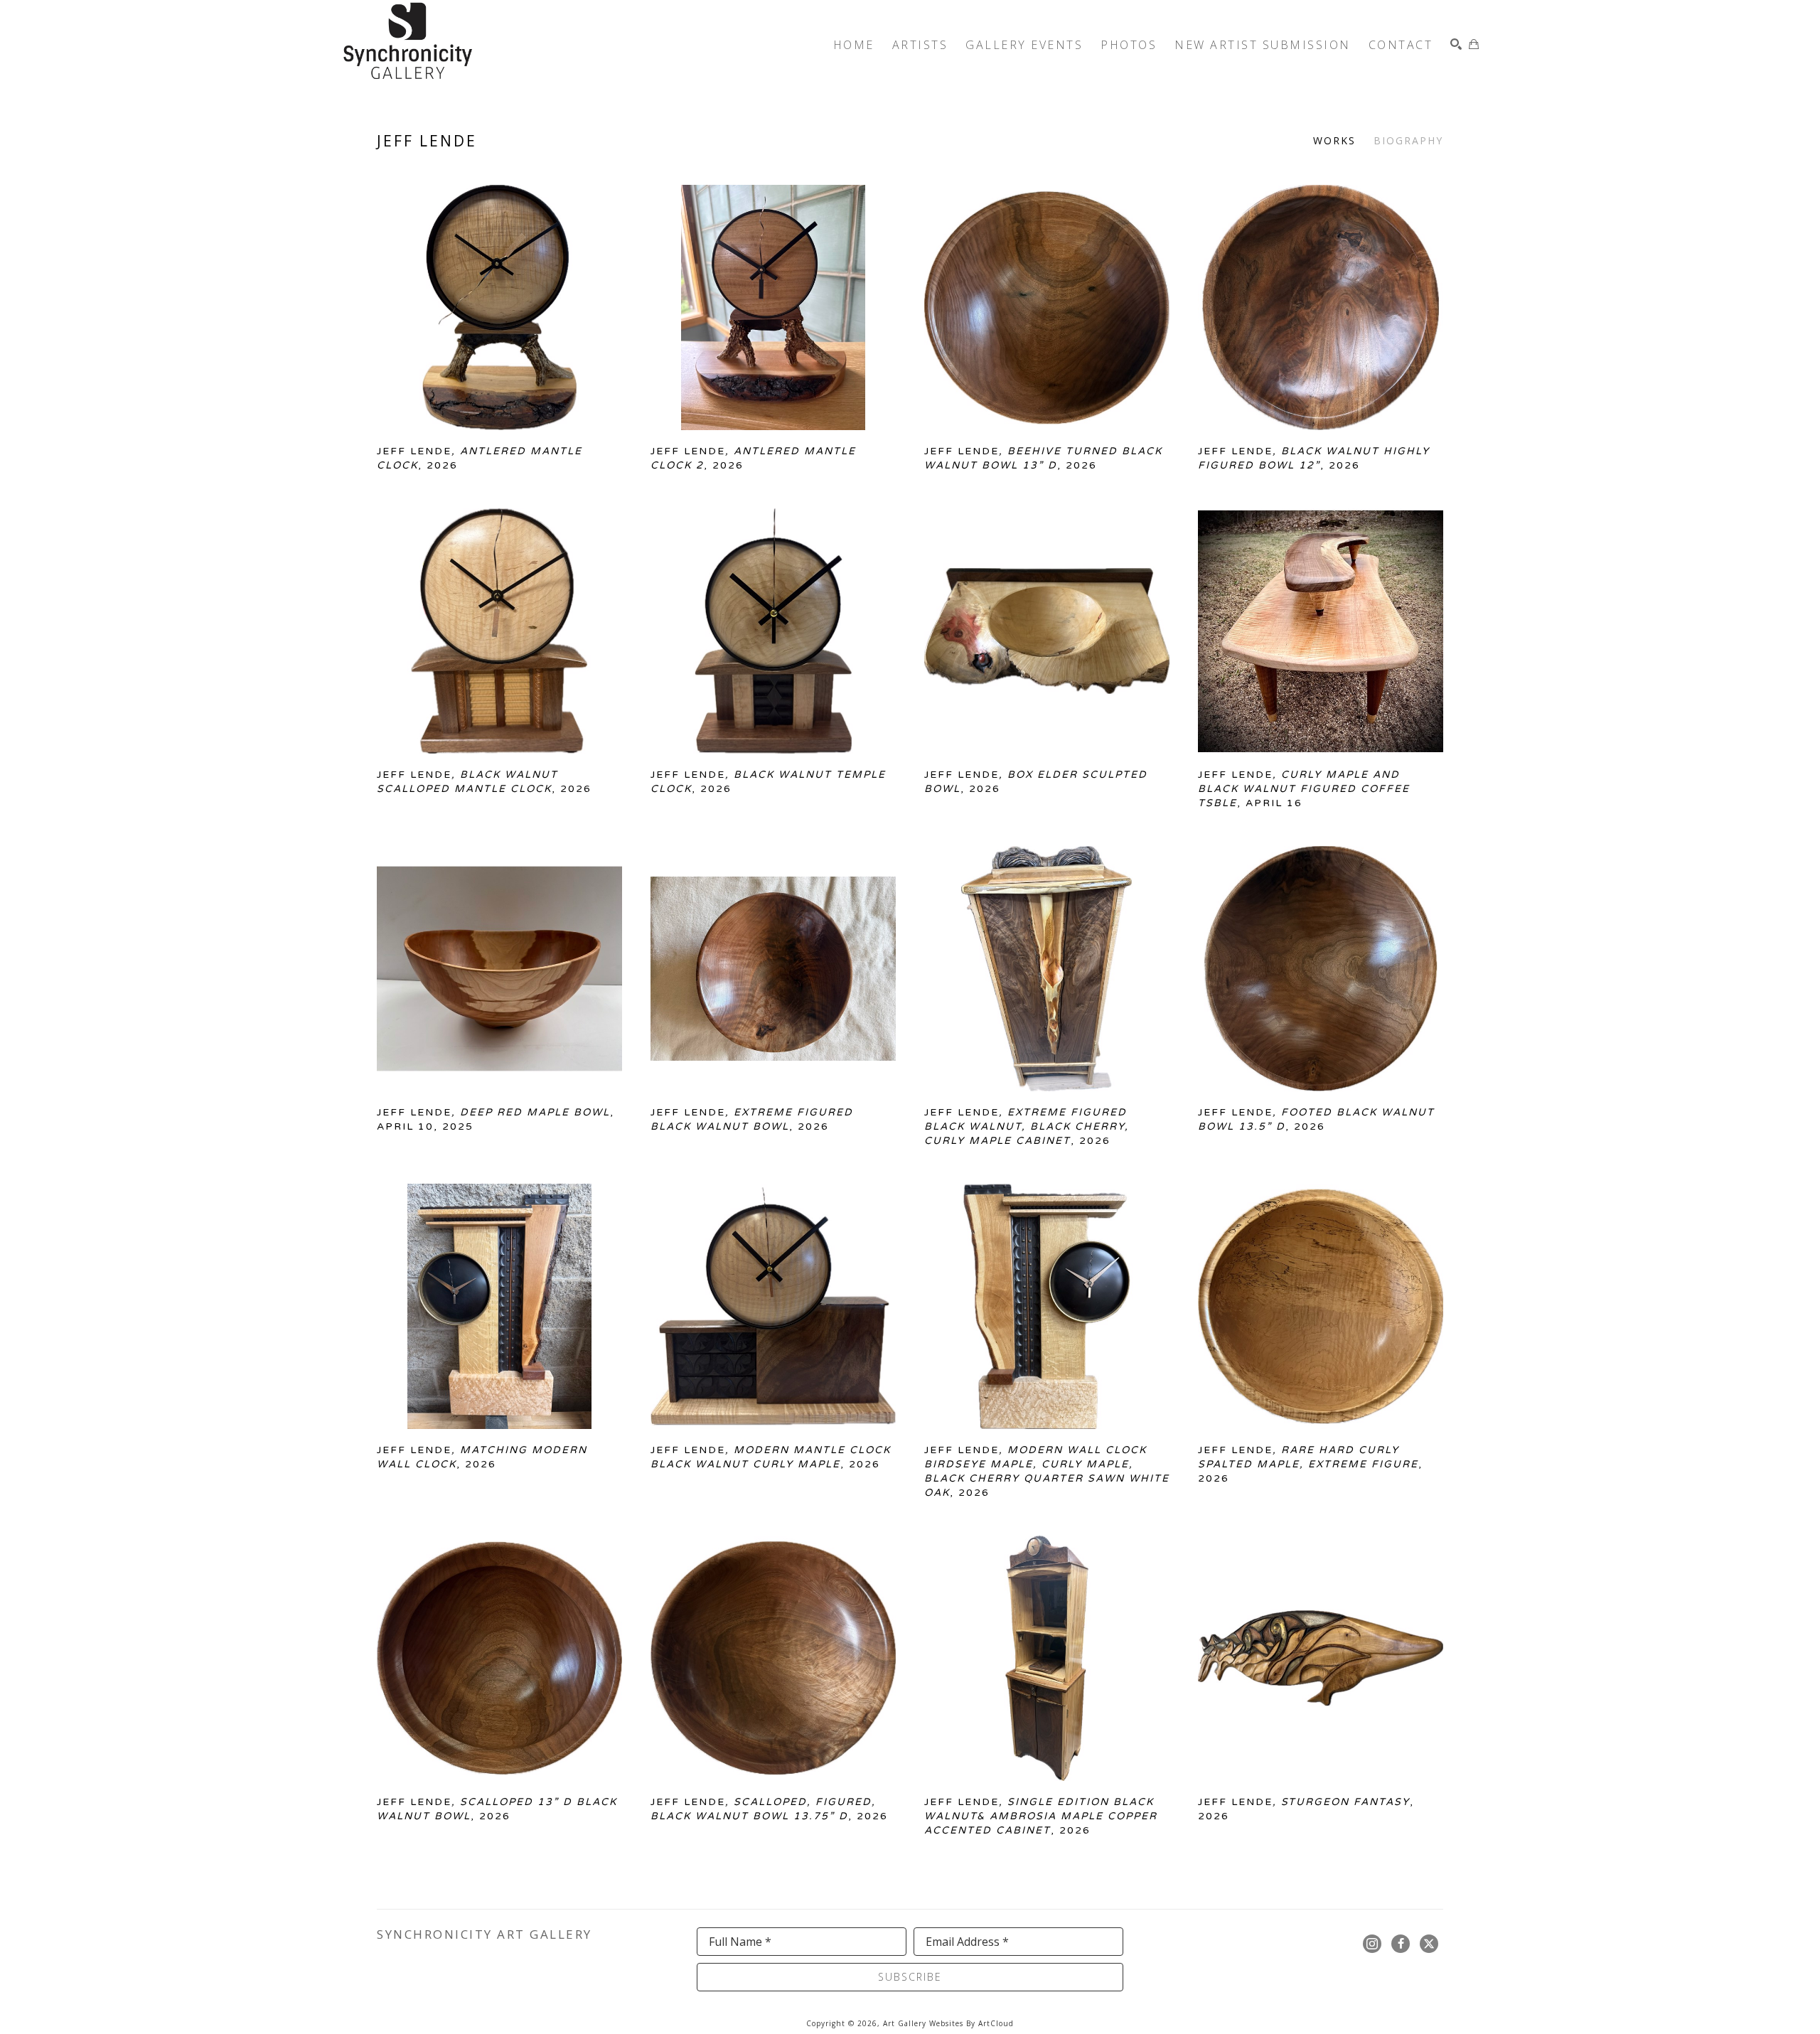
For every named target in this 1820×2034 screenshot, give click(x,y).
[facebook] (1401, 1944)
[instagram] (1372, 1944)
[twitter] (1429, 1944)
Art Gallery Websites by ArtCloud (948, 2023)
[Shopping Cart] (1474, 44)
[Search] (1456, 44)
